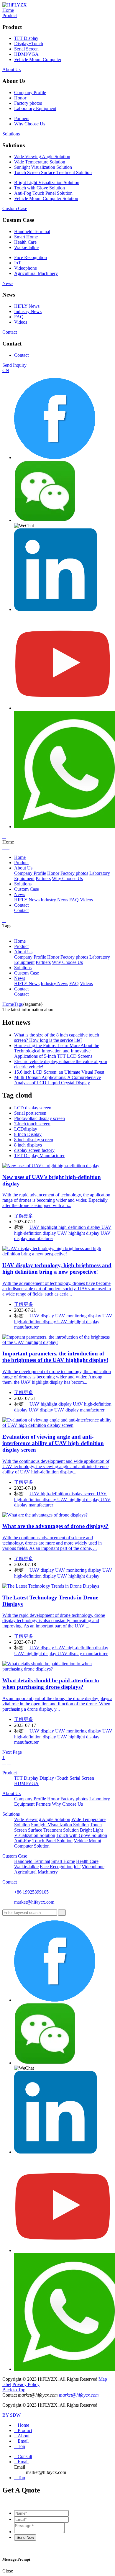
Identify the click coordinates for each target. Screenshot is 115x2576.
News (8, 283)
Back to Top (14, 2390)
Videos (21, 322)
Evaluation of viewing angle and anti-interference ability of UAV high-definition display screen (53, 1443)
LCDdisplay (26, 1129)
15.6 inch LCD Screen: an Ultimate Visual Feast (59, 1072)
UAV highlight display (79, 1233)
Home (8, 10)
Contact (10, 332)
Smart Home (26, 237)
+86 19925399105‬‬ (31, 1892)
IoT (18, 263)
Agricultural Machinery (36, 273)
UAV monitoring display (79, 1316)
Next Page (12, 1752)
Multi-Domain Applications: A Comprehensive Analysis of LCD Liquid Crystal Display (57, 1080)
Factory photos (28, 103)
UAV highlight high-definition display (65, 1227)
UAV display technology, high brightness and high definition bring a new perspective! (57, 1269)
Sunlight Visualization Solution (43, 167)
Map (103, 2379)
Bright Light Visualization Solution (47, 182)
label (7, 2384)
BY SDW (11, 2415)
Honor (20, 98)
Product (10, 15)
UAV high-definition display (82, 1648)
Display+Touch (29, 44)
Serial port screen (30, 1113)
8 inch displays (28, 1145)
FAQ (19, 317)
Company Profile (30, 92)
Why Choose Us (30, 124)
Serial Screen (26, 49)
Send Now (25, 2537)
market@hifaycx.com (34, 1902)
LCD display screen (33, 1108)
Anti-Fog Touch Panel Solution (43, 193)
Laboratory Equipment (35, 108)
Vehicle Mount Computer (38, 59)
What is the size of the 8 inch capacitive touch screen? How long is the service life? (57, 1038)
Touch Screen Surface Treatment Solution (53, 172)
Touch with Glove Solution (40, 188)
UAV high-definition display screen (63, 1494)
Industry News (28, 311)
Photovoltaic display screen (40, 1118)
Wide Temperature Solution (40, 162)
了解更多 (24, 1216)
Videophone (26, 268)
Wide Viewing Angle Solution (42, 157)
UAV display (42, 1316)
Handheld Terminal (32, 231)
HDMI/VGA (26, 54)
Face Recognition (31, 257)
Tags (18, 1004)
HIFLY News (27, 306)
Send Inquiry (14, 365)
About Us (11, 69)
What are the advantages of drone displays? (55, 1526)
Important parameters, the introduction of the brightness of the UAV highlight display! (55, 1357)
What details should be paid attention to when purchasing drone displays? (51, 1684)
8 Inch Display (28, 1134)
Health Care (25, 242)
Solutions (11, 134)
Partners (22, 118)
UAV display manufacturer (79, 1410)
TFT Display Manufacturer (39, 1156)
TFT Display (26, 38)
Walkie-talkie (26, 247)
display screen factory (34, 1150)
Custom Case (15, 208)
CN (6, 370)
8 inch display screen (34, 1140)
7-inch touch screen (32, 1124)
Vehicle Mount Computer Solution (46, 198)
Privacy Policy (26, 2384)
